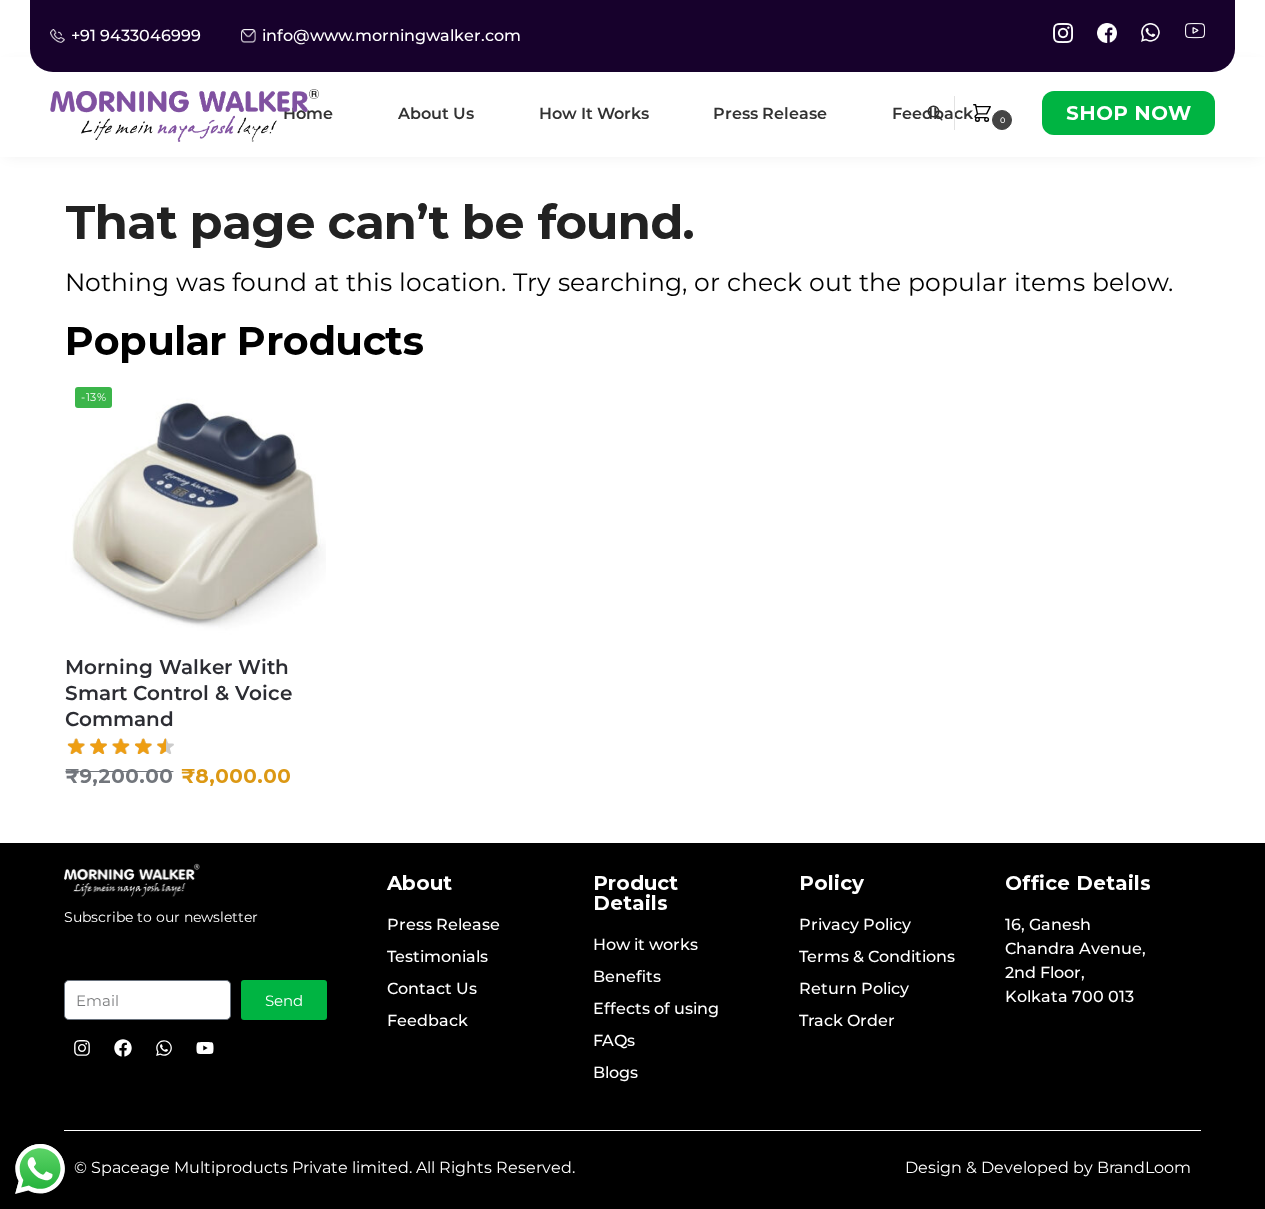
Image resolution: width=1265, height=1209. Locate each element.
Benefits (627, 976)
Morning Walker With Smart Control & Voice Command (178, 693)
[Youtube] (205, 1048)
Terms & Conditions (877, 956)
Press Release (443, 924)
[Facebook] (123, 1048)
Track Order (847, 1020)
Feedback (427, 1020)
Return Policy (854, 988)
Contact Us (432, 988)
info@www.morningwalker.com (391, 35)
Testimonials (437, 956)
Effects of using (656, 1008)
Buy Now (196, 823)
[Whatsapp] (164, 1048)
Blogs (615, 1072)
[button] (994, 113)
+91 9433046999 (136, 35)
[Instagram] (82, 1048)
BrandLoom (1144, 1167)
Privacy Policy (855, 924)
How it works (645, 944)
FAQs (614, 1040)
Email (100, 961)
